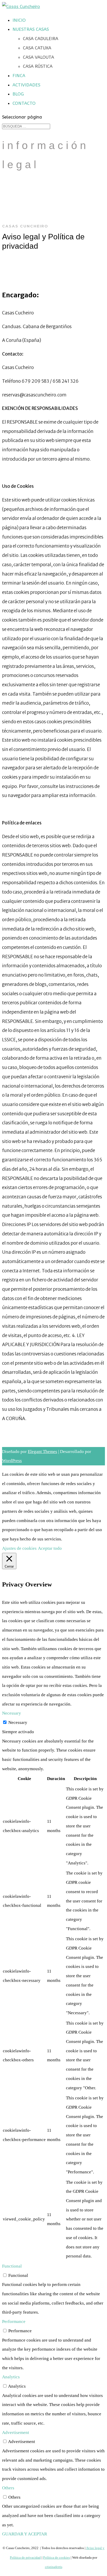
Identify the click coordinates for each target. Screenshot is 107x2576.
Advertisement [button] (16, 2433)
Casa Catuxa (37, 48)
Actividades (26, 85)
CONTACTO (24, 103)
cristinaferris (54, 2567)
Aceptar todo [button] (50, 1548)
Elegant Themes (42, 1452)
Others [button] (8, 2488)
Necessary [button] (12, 1713)
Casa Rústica (38, 66)
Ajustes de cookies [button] (19, 1548)
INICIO (19, 20)
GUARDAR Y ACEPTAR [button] (25, 2534)
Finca (19, 76)
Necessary (18, 1722)
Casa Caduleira (41, 39)
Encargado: (21, 295)
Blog (18, 94)
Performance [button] (14, 2322)
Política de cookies (56, 2557)
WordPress (12, 1461)
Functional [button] (12, 2266)
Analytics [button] (11, 2377)
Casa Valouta (38, 57)
